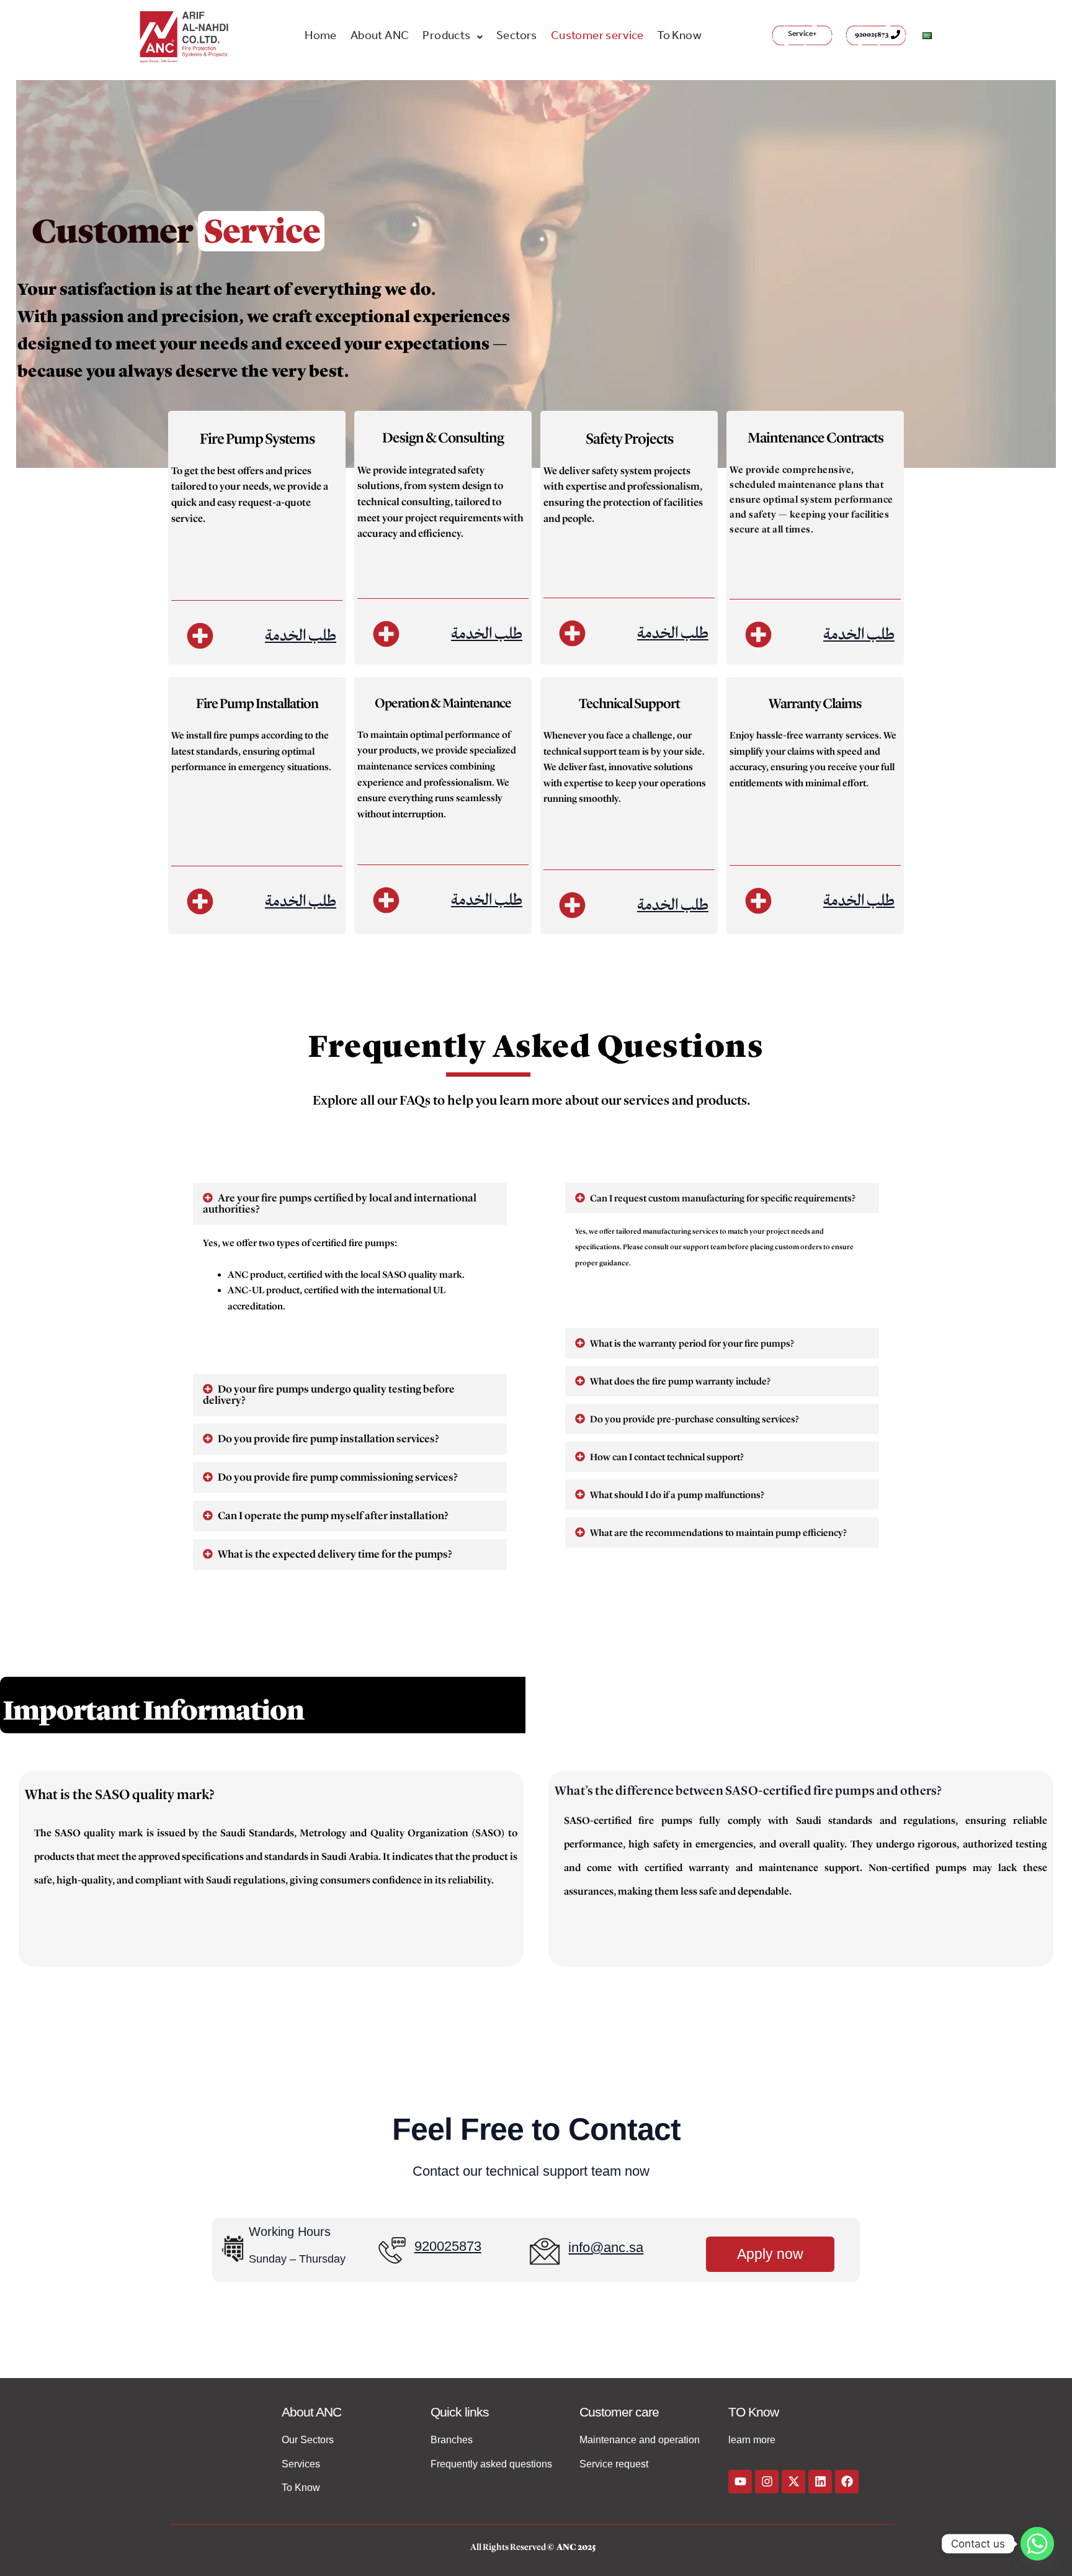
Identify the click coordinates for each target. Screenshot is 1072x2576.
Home (321, 37)
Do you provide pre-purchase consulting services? (695, 1419)
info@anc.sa (606, 2247)
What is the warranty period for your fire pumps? (692, 1344)
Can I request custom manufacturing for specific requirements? (723, 1198)
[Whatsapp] (1037, 2544)
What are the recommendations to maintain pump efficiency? (718, 1533)
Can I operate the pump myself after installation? (333, 1516)
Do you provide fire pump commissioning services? (338, 1477)
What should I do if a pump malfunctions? (677, 1495)
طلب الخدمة (301, 635)
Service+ (802, 35)
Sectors (517, 37)
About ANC (380, 37)
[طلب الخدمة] (200, 636)
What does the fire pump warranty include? (680, 1381)
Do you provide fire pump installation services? (328, 1439)
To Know (679, 37)
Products (446, 37)
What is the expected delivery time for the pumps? (335, 1554)
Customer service (597, 37)
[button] (453, 37)
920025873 (872, 34)
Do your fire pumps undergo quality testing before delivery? (329, 1395)
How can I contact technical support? (667, 1457)
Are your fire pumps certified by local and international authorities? (340, 1204)
